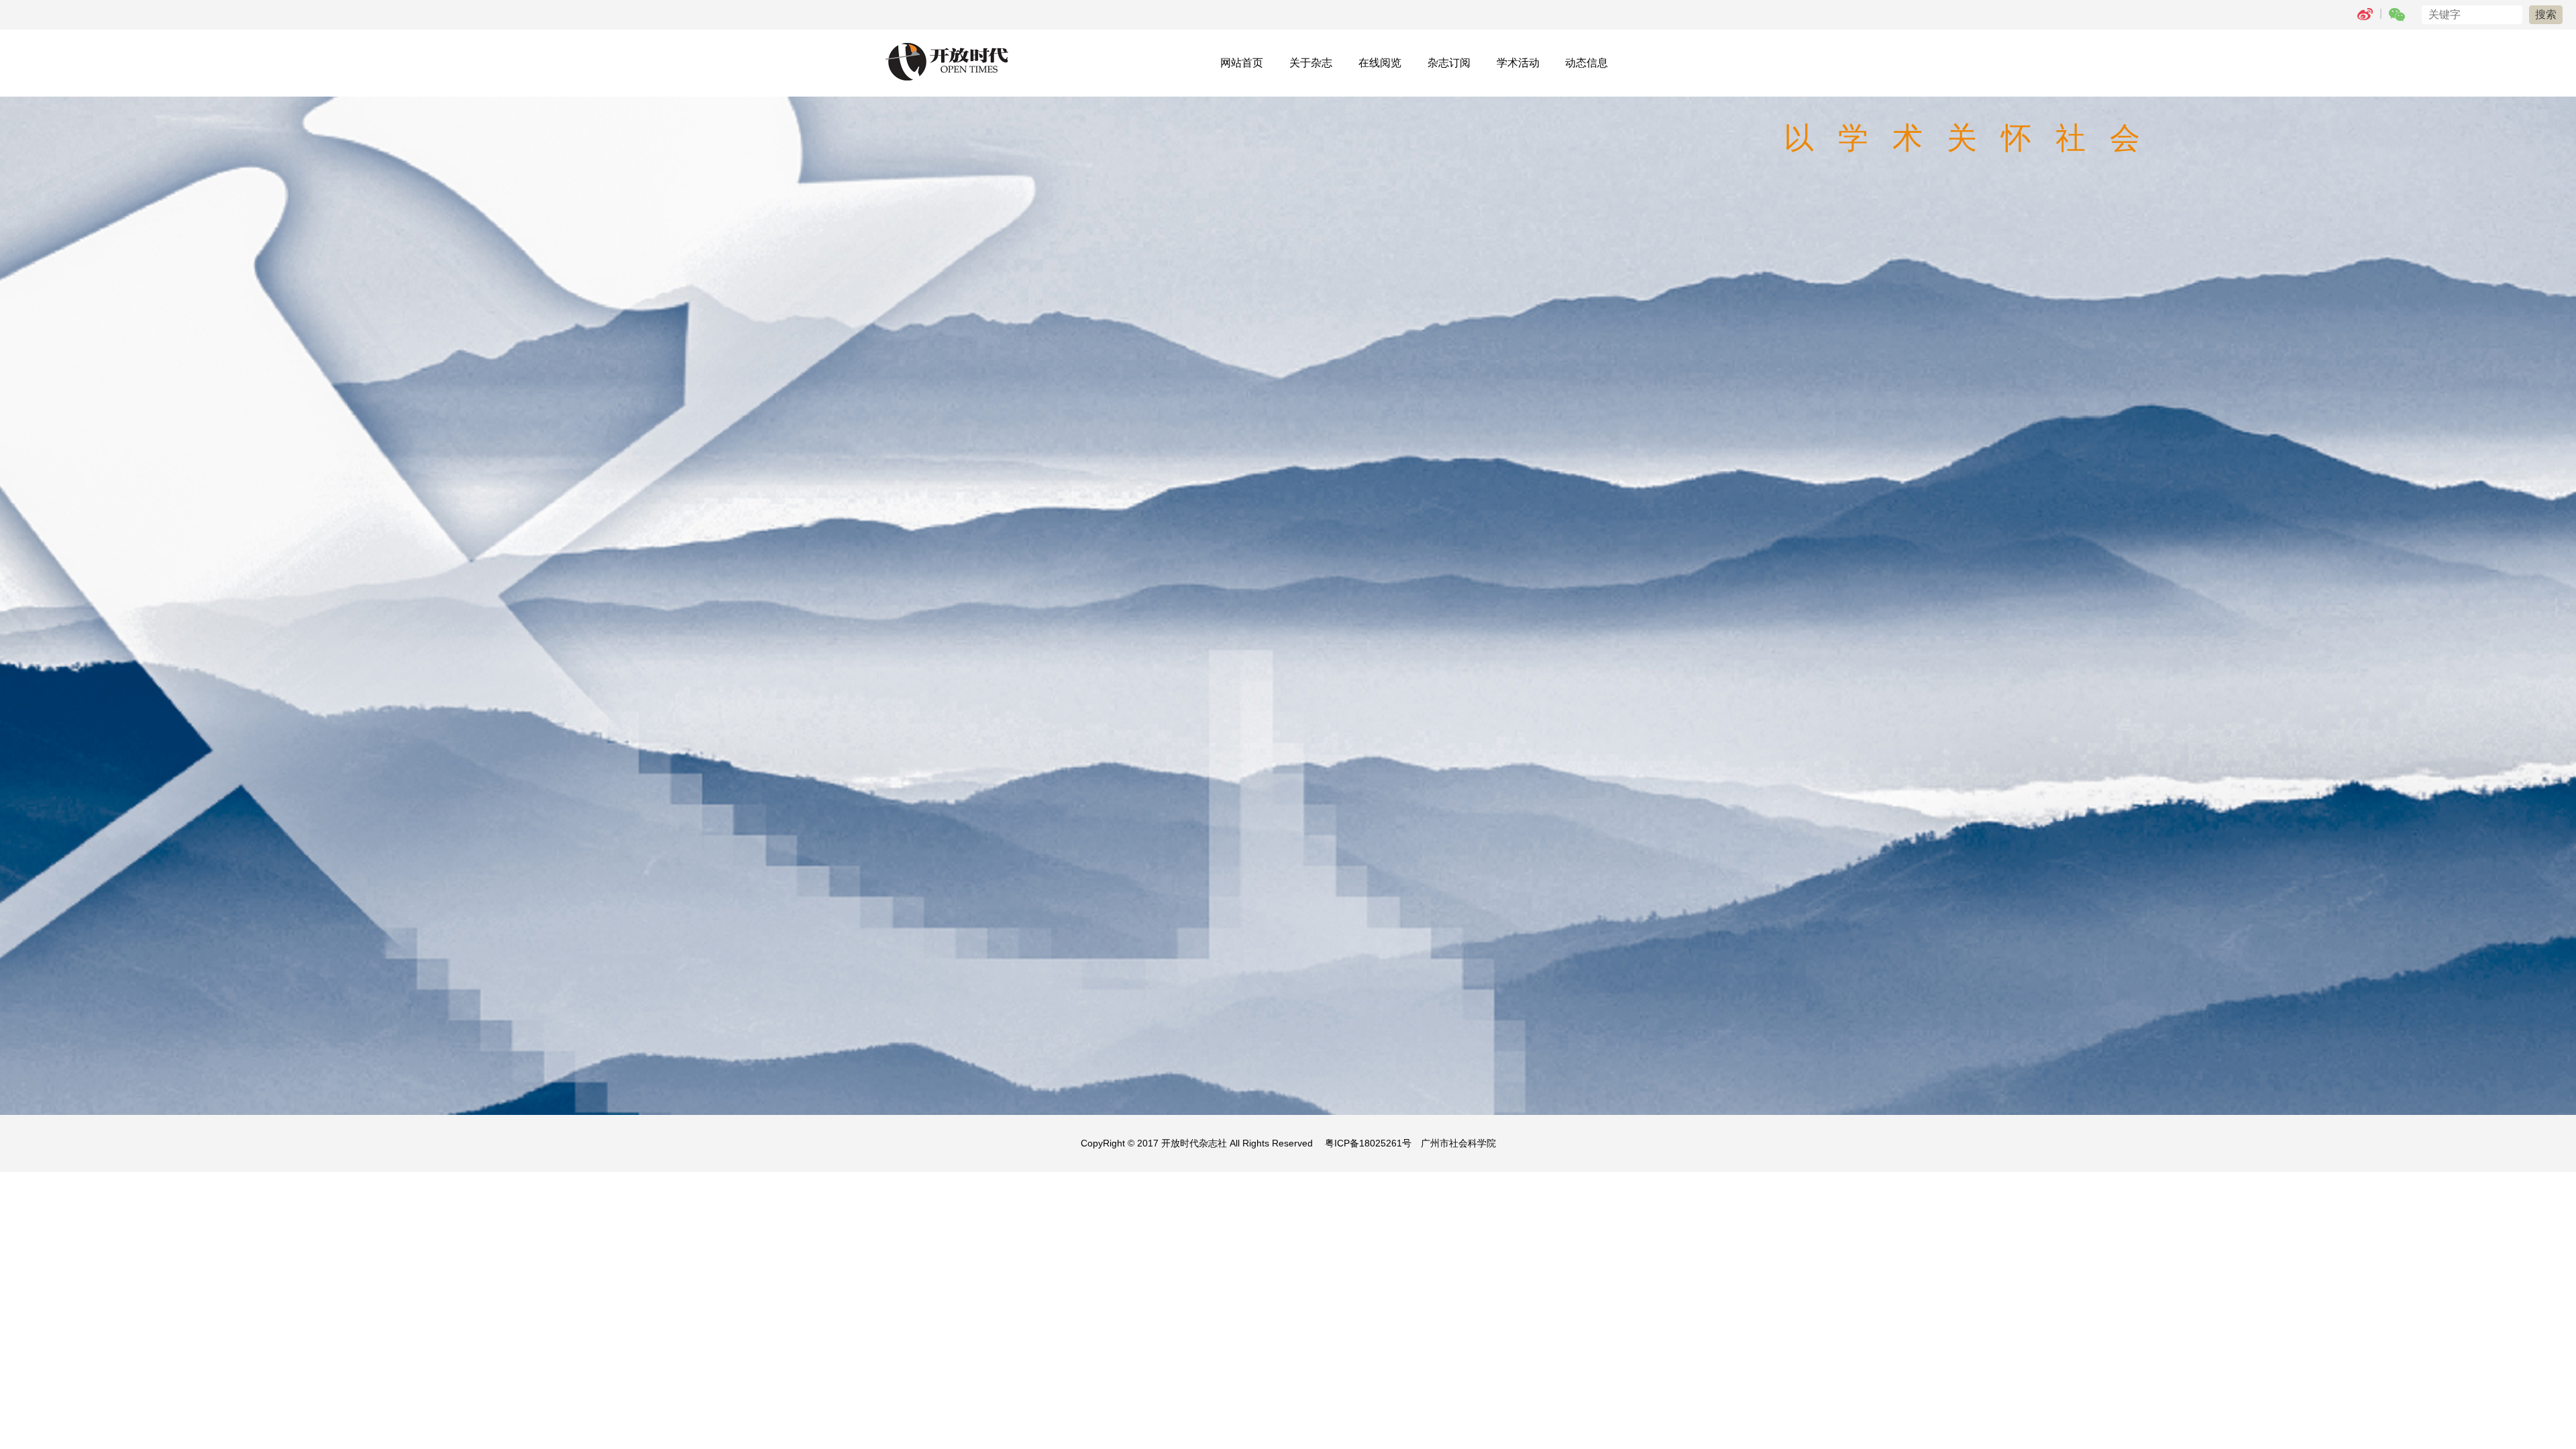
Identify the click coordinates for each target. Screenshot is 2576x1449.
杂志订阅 (1449, 63)
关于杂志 (1311, 63)
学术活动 (1518, 63)
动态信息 (1587, 63)
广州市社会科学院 (1458, 1143)
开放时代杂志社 (1194, 1143)
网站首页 (1242, 63)
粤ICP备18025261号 (1368, 1143)
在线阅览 (1380, 63)
